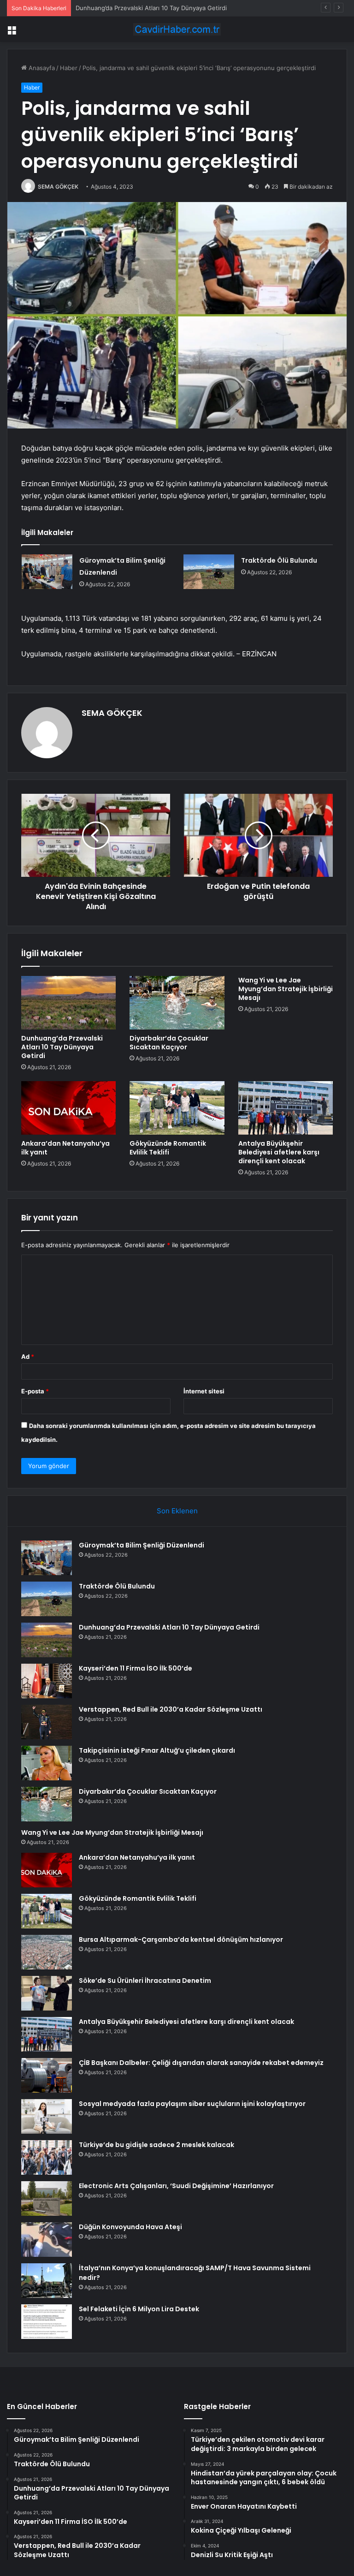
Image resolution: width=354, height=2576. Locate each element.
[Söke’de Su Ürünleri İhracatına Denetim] (47, 1993)
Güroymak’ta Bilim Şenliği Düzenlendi (142, 1545)
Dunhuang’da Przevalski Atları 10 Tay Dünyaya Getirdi (151, 8)
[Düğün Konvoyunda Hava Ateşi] (47, 2240)
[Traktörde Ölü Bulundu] (209, 572)
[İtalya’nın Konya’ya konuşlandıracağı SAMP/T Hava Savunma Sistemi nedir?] (47, 2281)
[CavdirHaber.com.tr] (177, 29)
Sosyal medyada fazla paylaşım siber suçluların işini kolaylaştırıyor (192, 2104)
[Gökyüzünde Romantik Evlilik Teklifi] (177, 1108)
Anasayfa (41, 68)
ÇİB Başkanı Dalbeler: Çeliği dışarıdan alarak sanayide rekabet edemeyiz (201, 2063)
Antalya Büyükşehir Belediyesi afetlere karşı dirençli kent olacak (279, 1152)
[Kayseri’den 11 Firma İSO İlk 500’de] (47, 1681)
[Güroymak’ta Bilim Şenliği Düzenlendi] (47, 572)
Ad (28, 1356)
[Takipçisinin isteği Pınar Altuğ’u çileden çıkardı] (47, 1763)
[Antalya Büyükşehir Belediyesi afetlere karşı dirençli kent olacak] (286, 1108)
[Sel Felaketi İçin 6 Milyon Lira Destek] (47, 2322)
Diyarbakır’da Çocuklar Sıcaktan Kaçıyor (169, 1043)
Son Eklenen (177, 1511)
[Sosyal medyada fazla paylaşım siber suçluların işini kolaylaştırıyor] (47, 2116)
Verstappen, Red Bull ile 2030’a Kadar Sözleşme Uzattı (171, 1709)
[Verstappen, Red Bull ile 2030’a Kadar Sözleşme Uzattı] (47, 1722)
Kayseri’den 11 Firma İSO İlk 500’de (136, 1668)
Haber (69, 68)
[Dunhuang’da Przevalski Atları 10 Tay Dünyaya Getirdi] (68, 1003)
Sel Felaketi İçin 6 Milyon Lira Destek (139, 2309)
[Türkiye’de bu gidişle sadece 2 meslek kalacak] (47, 2157)
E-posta (35, 1391)
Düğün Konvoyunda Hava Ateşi (130, 2227)
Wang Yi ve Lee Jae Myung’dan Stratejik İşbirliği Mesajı (286, 989)
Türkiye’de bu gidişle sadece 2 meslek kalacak (156, 2145)
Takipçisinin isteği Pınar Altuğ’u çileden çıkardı (157, 1750)
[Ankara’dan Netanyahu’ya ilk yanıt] (68, 1108)
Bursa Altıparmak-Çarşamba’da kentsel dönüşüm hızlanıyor (181, 1939)
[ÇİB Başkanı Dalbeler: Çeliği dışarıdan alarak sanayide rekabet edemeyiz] (47, 2075)
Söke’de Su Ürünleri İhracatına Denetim (145, 1981)
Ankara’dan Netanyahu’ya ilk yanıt (65, 1148)
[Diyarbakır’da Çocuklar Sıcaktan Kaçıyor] (177, 1003)
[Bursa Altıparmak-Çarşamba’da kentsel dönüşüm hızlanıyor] (47, 1952)
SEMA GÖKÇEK (58, 187)
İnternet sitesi (204, 1391)
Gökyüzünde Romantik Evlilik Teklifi (168, 1148)
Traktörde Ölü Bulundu (279, 560)
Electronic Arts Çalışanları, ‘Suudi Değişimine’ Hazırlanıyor (176, 2186)
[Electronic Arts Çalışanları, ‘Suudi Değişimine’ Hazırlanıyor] (47, 2198)
